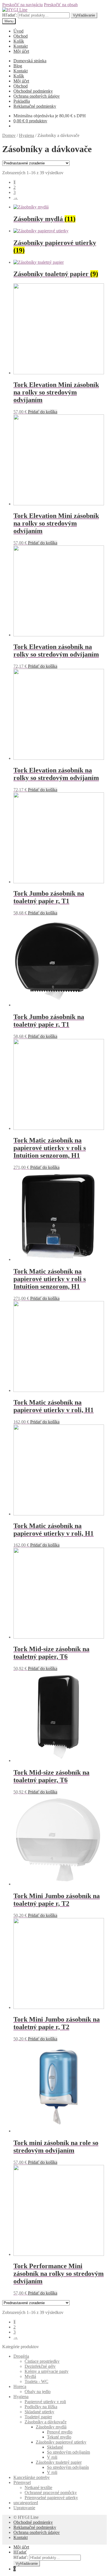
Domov (9, 135)
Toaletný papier (38, 2417)
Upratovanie (24, 2508)
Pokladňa (22, 101)
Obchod (21, 36)
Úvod (18, 31)
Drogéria (21, 2356)
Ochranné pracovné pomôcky (51, 2493)
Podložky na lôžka (41, 2407)
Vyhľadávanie (84, 15)
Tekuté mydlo (59, 2437)
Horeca (20, 2386)
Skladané (55, 2447)
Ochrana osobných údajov (37, 96)
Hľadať (20, 2552)
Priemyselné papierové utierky (51, 2498)
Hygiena (27, 135)
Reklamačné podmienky (35, 106)
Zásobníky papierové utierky (61, 2442)
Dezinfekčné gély (40, 2366)
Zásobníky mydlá (51, 2427)
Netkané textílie (38, 2487)
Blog (18, 66)
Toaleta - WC (36, 2381)
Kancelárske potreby (32, 2477)
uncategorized (26, 2503)
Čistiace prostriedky (42, 2361)
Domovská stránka (30, 61)
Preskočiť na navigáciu (22, 5)
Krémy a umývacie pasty (47, 2371)
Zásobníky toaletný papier (59, 2462)
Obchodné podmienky (33, 91)
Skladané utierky (39, 2412)
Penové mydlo (60, 2432)
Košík (19, 41)
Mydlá (30, 2376)
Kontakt (21, 46)
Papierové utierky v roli (45, 2402)
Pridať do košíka (43, 412)
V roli (52, 2457)
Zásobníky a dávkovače (46, 2422)
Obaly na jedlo (38, 2392)
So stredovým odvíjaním (68, 2452)
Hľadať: (10, 15)
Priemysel (22, 2482)
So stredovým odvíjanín (68, 2467)
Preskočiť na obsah (61, 5)
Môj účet (21, 51)
